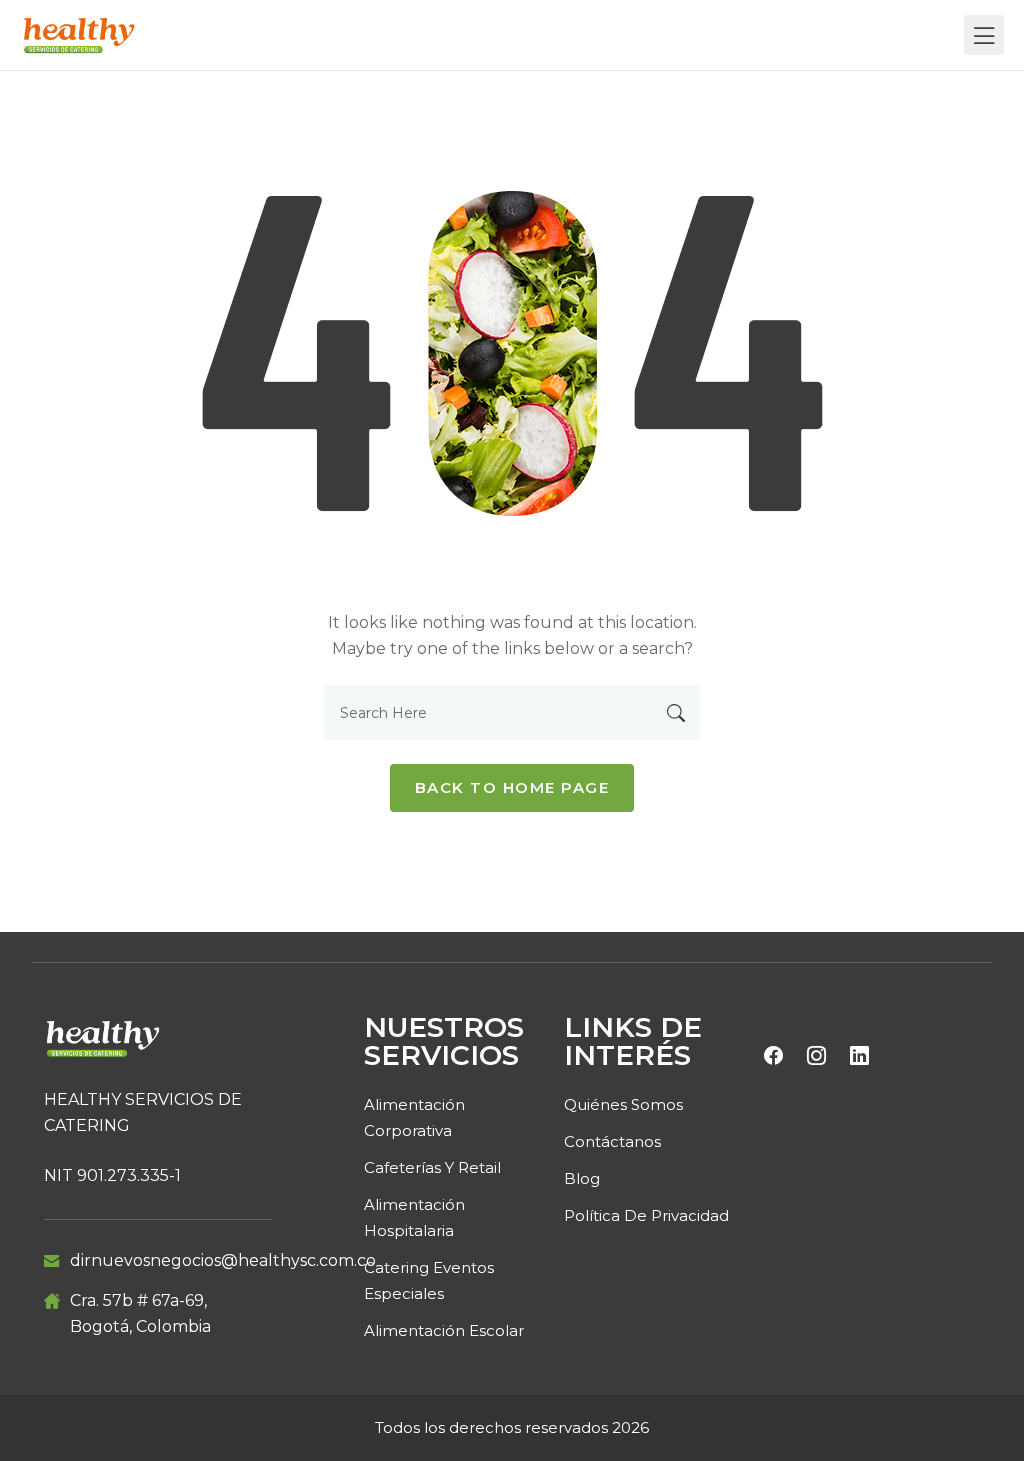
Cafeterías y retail (432, 1167)
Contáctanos (612, 1141)
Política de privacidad (646, 1215)
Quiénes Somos (623, 1104)
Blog (582, 1178)
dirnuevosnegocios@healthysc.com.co (223, 1260)
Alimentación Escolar (444, 1330)
